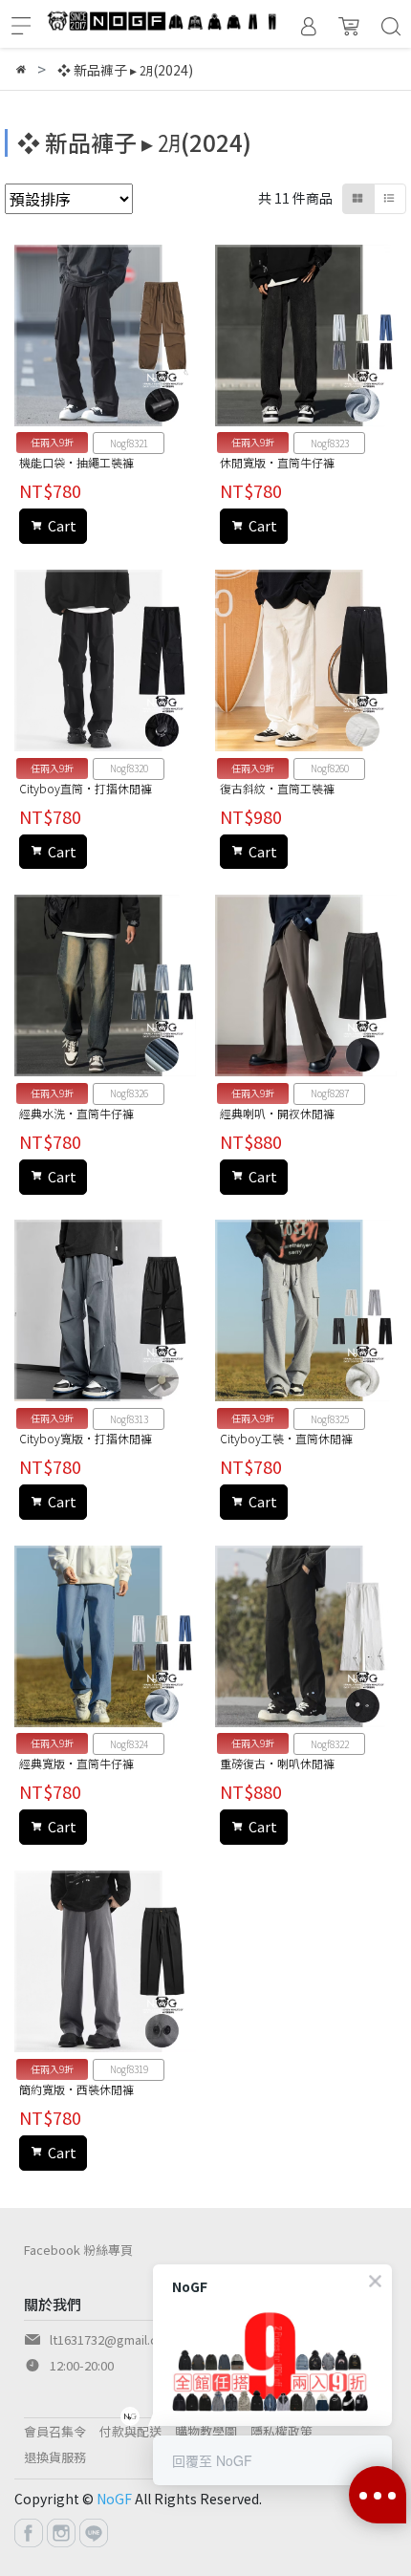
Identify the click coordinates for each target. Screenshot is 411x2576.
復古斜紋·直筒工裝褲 (277, 788)
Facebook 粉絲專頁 (78, 2250)
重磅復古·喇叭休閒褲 (277, 1763)
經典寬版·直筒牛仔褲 (76, 1763)
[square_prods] (358, 199)
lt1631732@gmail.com (112, 2339)
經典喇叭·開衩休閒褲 (277, 1113)
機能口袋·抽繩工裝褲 (76, 462)
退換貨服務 (55, 2457)
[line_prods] (390, 199)
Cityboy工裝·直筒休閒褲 (286, 1438)
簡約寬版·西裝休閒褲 (76, 2089)
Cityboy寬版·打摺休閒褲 (86, 1438)
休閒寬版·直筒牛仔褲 (277, 462)
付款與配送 (130, 2431)
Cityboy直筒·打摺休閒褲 (86, 788)
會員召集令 (55, 2431)
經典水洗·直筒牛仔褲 (76, 1113)
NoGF (114, 2499)
